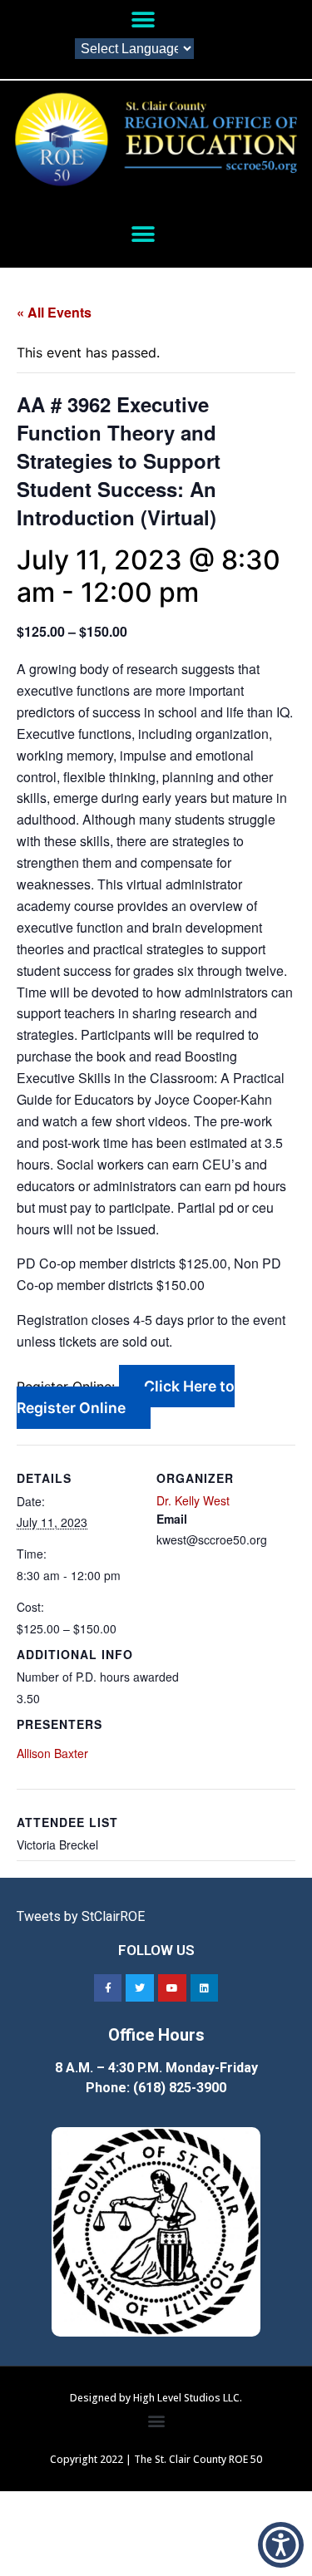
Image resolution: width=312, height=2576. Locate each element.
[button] (144, 20)
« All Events (54, 312)
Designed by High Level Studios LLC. (156, 2398)
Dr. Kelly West (193, 1500)
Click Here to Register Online (126, 1397)
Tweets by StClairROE (81, 1916)
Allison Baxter (52, 1753)
